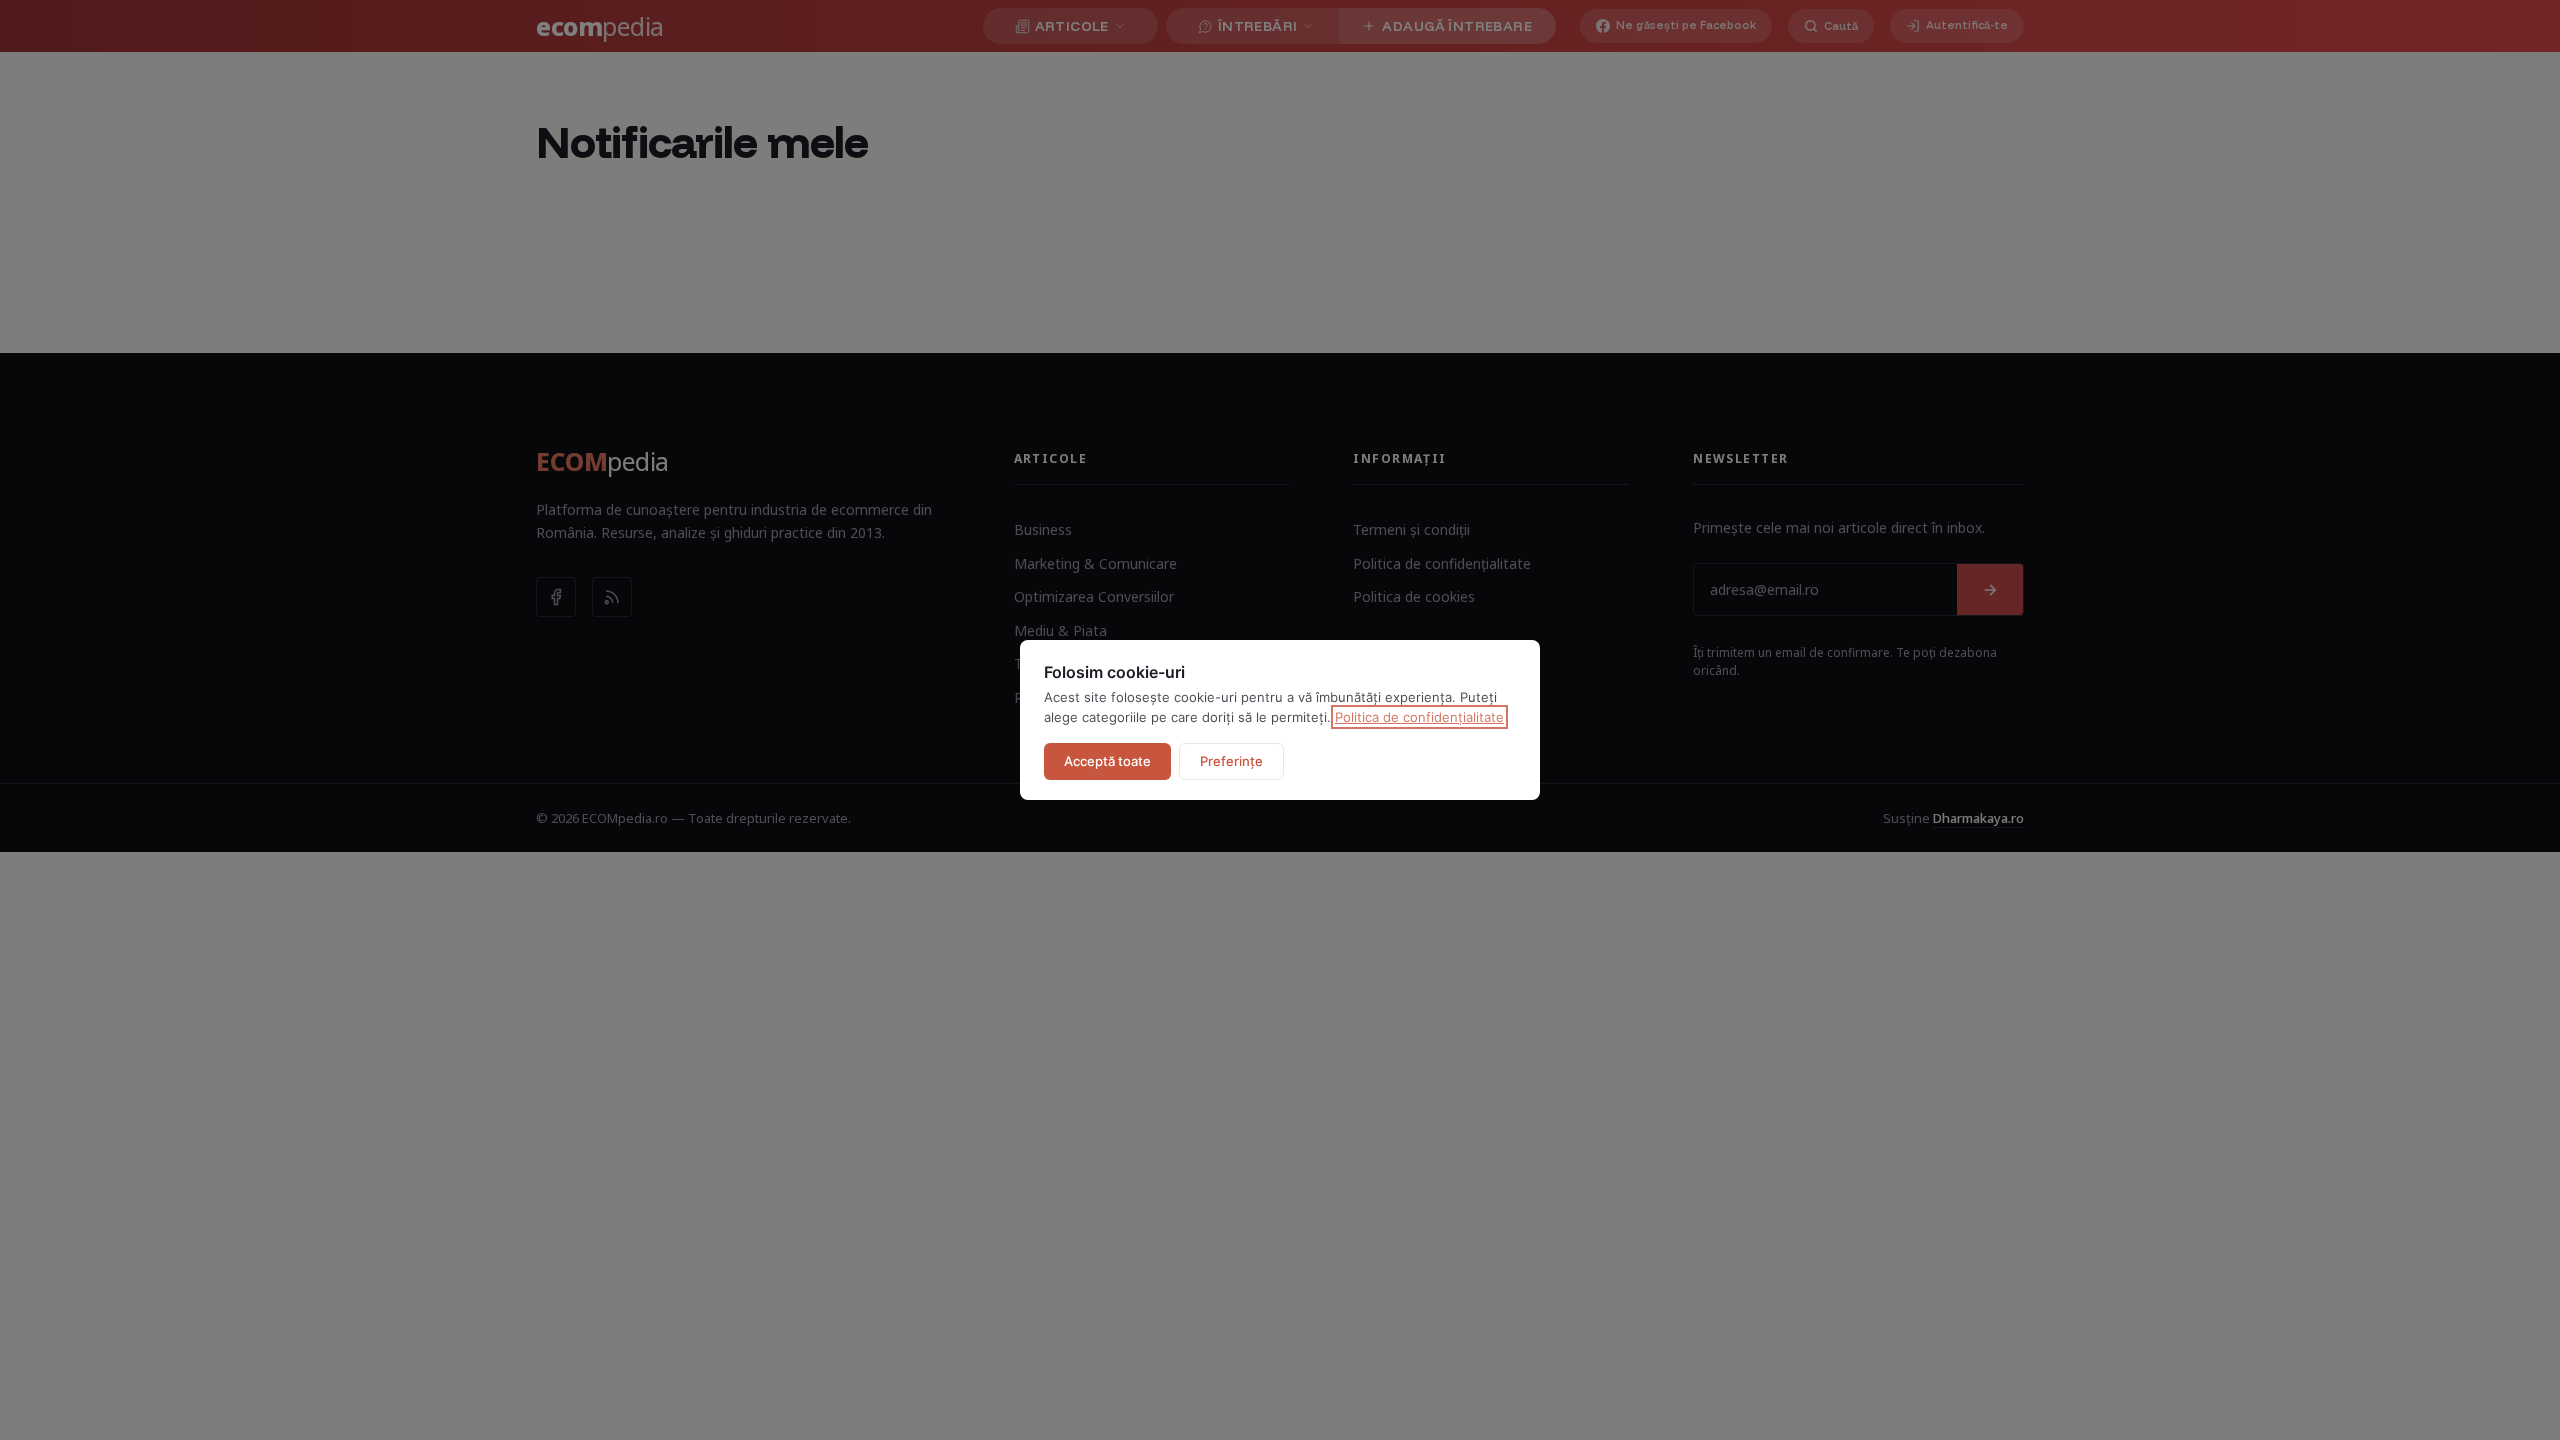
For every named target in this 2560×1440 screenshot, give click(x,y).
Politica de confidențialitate (1419, 717)
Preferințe (1231, 761)
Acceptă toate (1107, 761)
